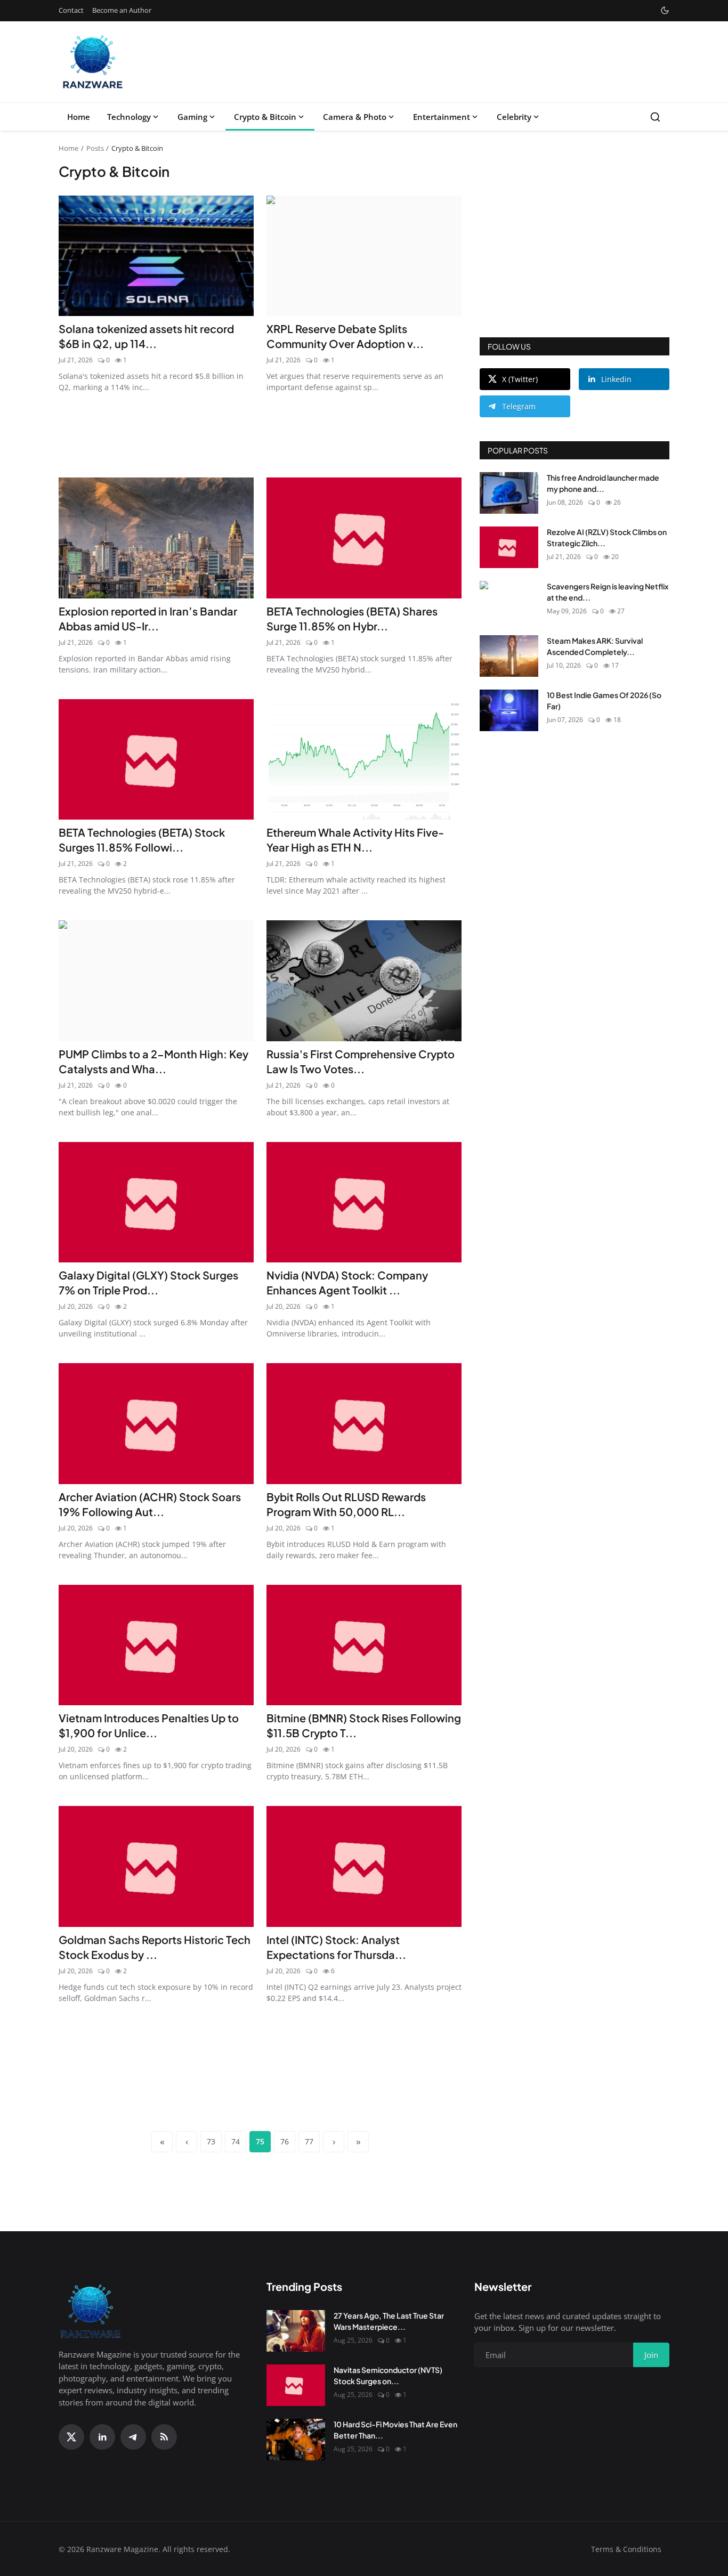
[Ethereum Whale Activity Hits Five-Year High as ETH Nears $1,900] (364, 760)
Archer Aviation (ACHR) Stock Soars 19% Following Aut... (150, 1504)
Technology (129, 117)
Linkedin (616, 379)
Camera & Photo (355, 117)
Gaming (192, 117)
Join (651, 2355)
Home (79, 117)
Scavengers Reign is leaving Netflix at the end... (608, 592)
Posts (95, 148)
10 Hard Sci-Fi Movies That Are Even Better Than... (395, 2430)
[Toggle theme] (665, 10)
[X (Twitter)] (71, 2437)
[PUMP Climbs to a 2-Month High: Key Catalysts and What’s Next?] (156, 981)
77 (309, 2141)
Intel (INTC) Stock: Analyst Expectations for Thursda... (336, 1947)
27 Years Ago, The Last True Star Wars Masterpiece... (389, 2321)
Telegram (519, 406)
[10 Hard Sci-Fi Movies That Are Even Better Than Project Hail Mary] (296, 2440)
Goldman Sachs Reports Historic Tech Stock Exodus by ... (155, 1947)
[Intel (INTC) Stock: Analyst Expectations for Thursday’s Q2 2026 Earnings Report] (364, 1866)
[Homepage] (93, 62)
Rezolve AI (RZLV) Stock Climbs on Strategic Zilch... (607, 537)
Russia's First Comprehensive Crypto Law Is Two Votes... (361, 1061)
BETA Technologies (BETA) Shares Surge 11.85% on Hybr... (352, 618)
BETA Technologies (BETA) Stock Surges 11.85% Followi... (142, 840)
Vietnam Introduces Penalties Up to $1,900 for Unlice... (149, 1725)
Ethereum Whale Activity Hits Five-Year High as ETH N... (355, 840)
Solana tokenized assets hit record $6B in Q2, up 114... (146, 336)
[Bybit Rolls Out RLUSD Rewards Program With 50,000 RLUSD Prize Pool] (364, 1424)
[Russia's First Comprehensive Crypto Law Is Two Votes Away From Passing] (364, 981)
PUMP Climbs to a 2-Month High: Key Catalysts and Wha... (153, 1061)
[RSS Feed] (164, 2437)
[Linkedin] (102, 2437)
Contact (71, 10)
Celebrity (514, 117)
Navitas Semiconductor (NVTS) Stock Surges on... (388, 2375)
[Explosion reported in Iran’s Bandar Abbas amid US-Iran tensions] (156, 538)
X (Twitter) (520, 379)
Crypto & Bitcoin (265, 117)
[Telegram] (133, 2437)
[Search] (655, 117)
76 (285, 2141)
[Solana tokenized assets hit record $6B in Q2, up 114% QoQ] (156, 256)
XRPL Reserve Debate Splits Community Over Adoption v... (345, 336)
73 (211, 2141)
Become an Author (122, 10)
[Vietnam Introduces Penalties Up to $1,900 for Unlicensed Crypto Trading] (156, 1645)
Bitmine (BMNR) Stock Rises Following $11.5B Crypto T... (364, 1725)
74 (236, 2141)
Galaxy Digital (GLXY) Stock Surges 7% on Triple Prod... (148, 1282)
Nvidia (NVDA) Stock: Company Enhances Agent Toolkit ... (347, 1282)
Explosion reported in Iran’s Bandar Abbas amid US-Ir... (148, 618)
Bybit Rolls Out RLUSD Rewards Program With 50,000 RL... (346, 1504)
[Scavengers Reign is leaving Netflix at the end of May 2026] (509, 602)
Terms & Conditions (626, 2549)
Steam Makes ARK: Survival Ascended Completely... (595, 646)
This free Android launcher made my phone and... (603, 483)
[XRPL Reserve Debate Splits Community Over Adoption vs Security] (364, 256)
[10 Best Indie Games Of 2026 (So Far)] (509, 710)
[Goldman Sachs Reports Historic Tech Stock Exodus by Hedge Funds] (156, 1866)
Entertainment (442, 117)
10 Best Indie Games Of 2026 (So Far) (604, 700)
